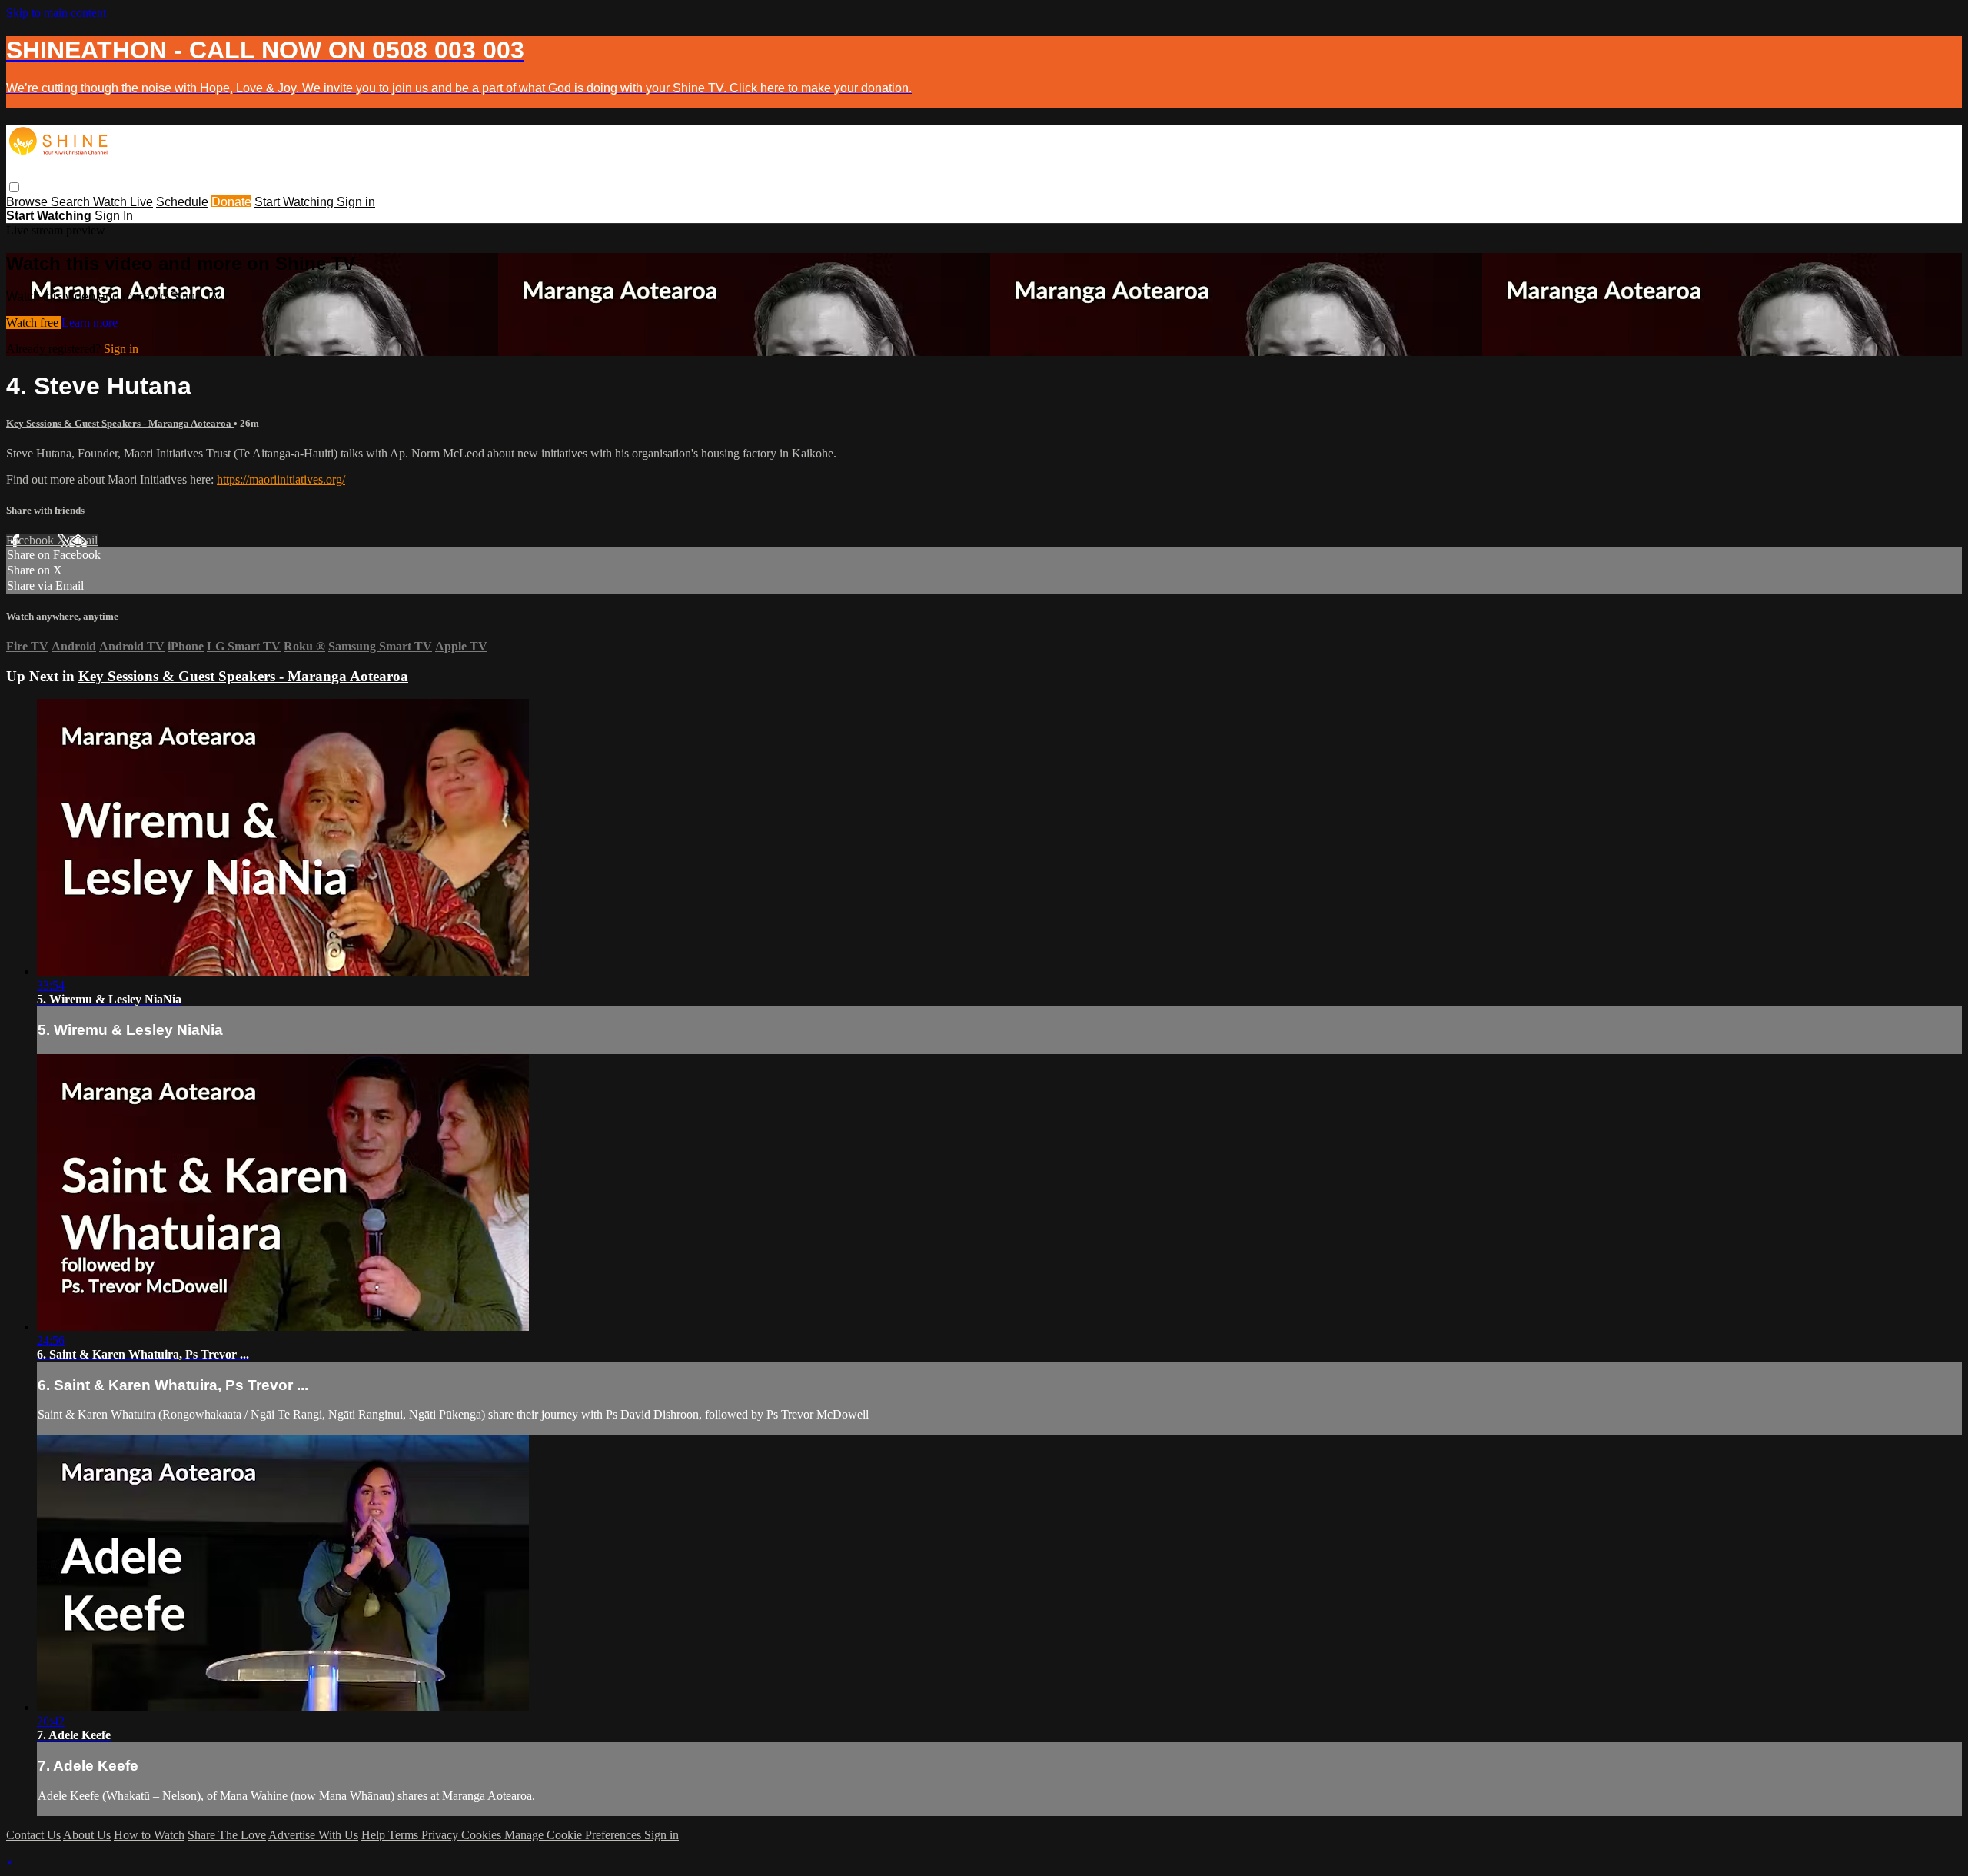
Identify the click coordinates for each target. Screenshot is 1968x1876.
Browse (28, 202)
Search (72, 202)
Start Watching (296, 202)
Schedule (182, 202)
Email (83, 540)
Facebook (32, 540)
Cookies (483, 1835)
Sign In (114, 216)
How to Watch (149, 1835)
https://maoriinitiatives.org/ (281, 479)
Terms (405, 1835)
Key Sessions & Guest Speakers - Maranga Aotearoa (120, 423)
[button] (14, 187)
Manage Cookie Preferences (574, 1835)
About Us (87, 1835)
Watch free (34, 323)
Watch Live (123, 202)
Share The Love (227, 1835)
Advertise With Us (313, 1835)
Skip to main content (56, 13)
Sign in (356, 202)
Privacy (441, 1835)
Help (375, 1835)
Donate (231, 202)
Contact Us (33, 1835)
